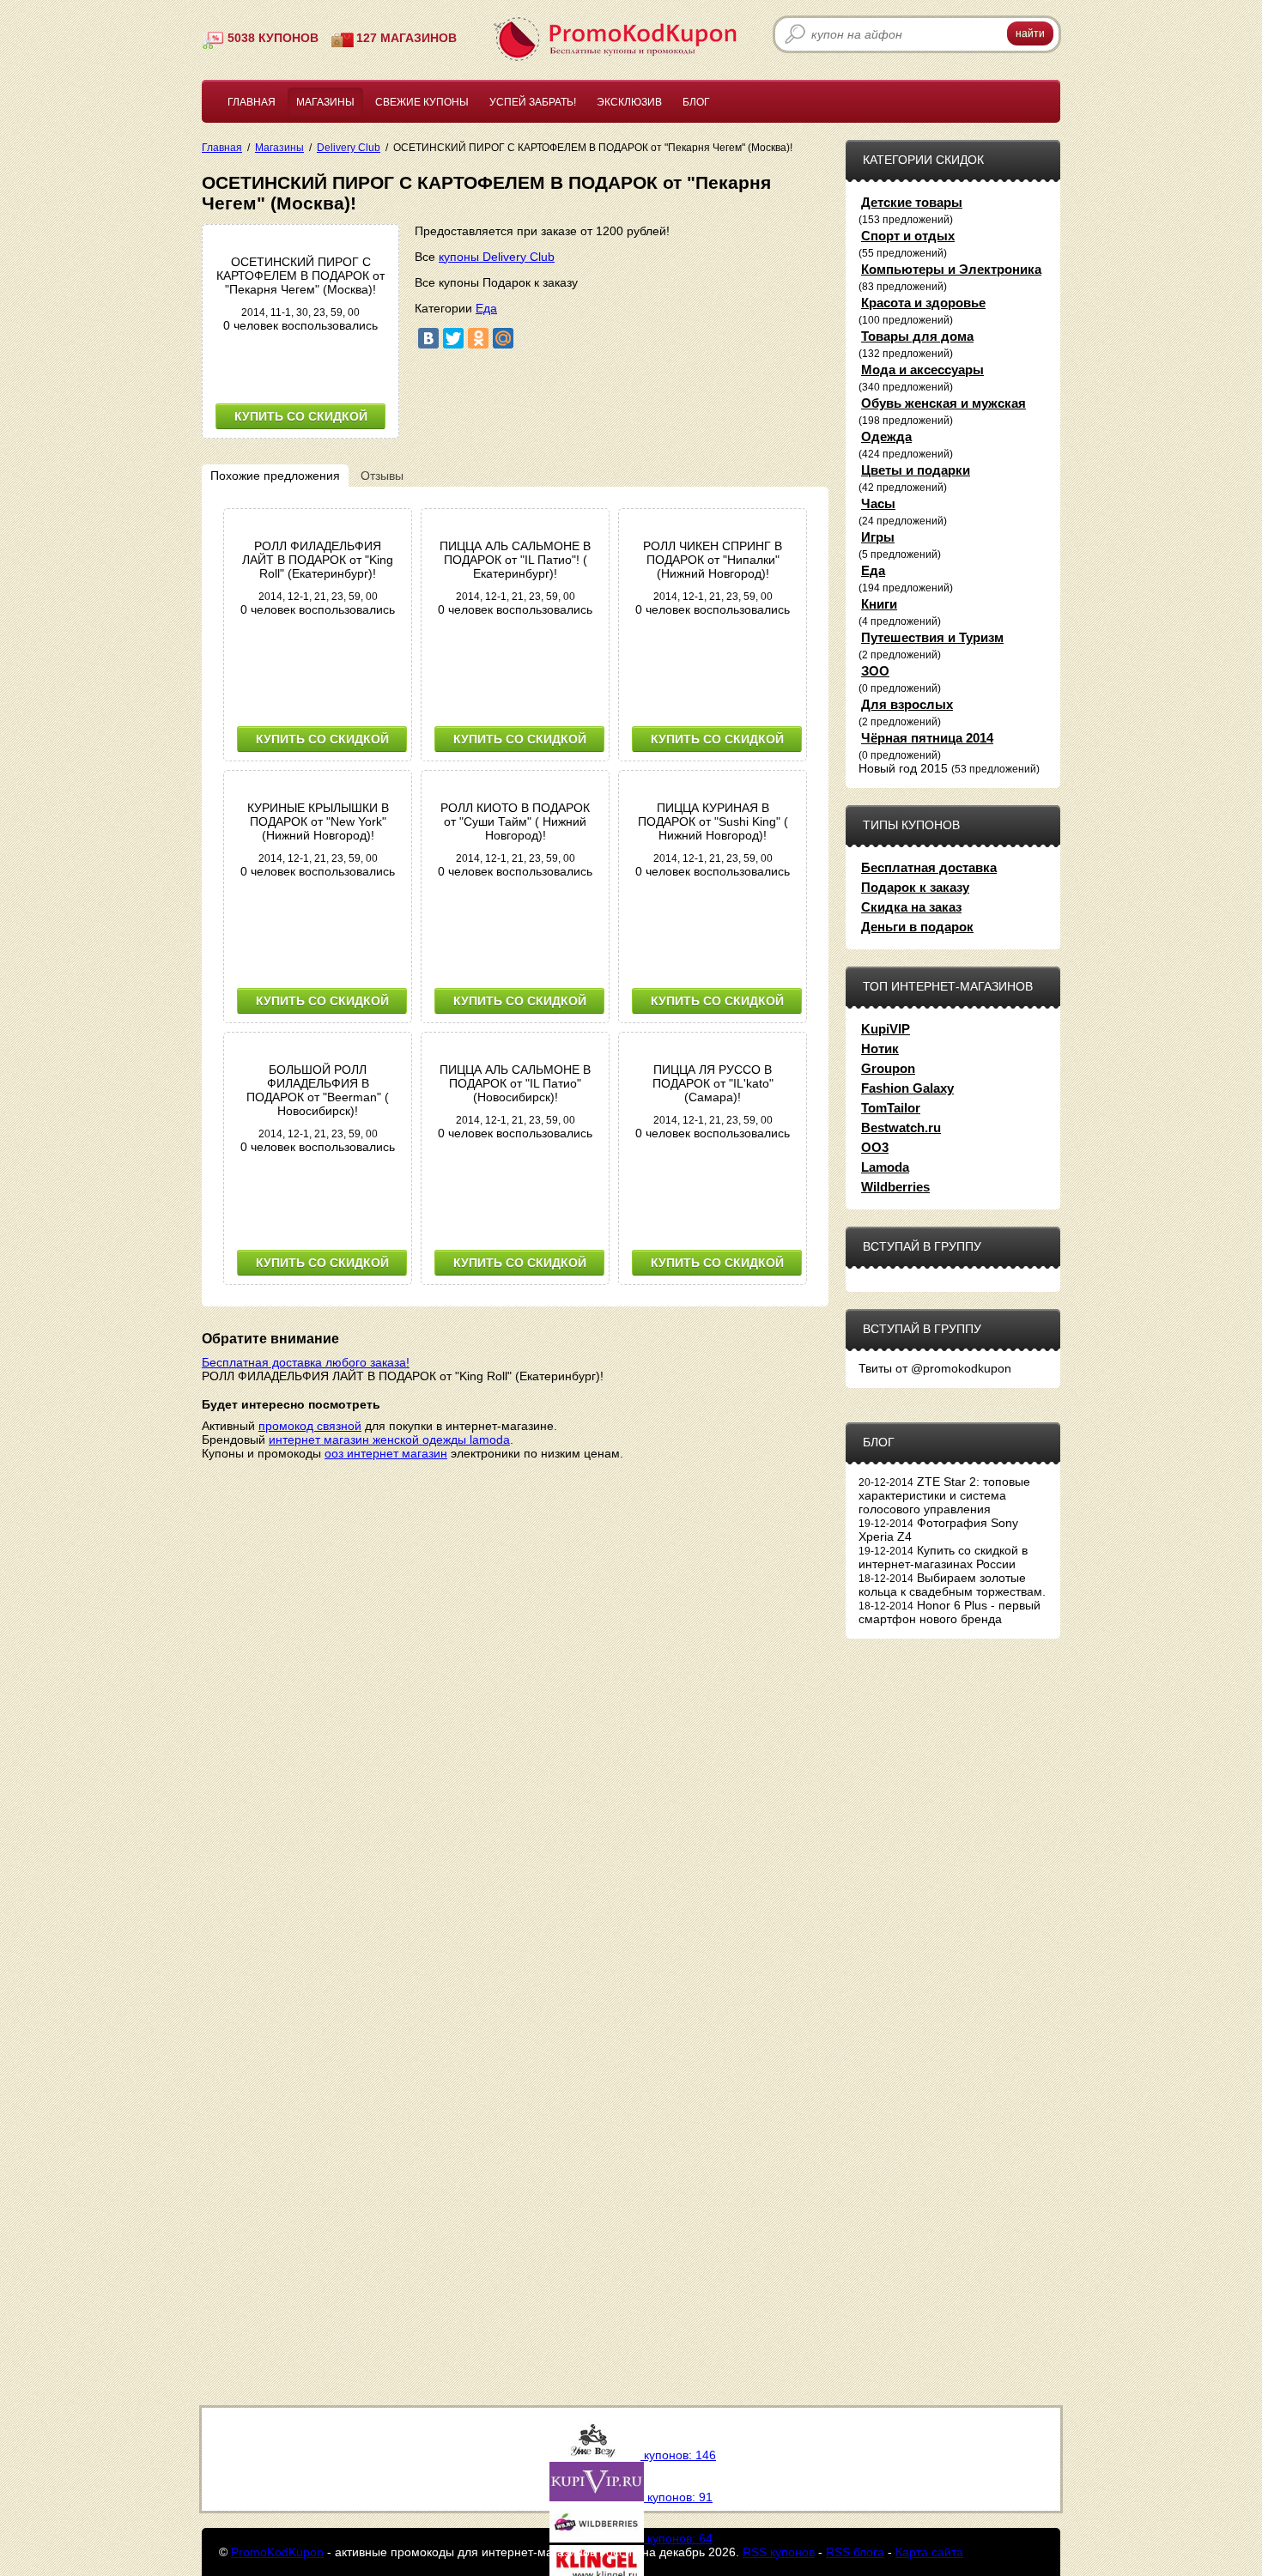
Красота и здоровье (923, 303)
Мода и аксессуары (922, 370)
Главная (252, 102)
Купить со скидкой (301, 416)
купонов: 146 (678, 2455)
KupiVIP (886, 1029)
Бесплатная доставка (929, 867)
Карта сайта (929, 2552)
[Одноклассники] (478, 338)
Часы (878, 503)
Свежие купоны (422, 102)
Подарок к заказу (915, 887)
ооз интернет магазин (386, 1453)
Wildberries (895, 1187)
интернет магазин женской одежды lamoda (389, 1440)
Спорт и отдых (908, 236)
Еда (486, 308)
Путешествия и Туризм (932, 637)
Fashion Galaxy (907, 1088)
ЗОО (875, 671)
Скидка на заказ (911, 907)
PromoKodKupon (277, 2552)
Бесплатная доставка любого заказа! (306, 1362)
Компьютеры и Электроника (951, 269)
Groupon (888, 1068)
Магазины (325, 102)
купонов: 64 (678, 2538)
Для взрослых (907, 704)
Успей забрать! (533, 102)
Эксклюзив (629, 102)
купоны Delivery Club (497, 257)
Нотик (880, 1049)
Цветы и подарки (916, 470)
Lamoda (885, 1167)
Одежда (886, 436)
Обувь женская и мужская (943, 403)
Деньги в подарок (917, 927)
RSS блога (855, 2552)
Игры (878, 537)
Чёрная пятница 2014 (927, 738)
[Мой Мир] (503, 338)
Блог (696, 102)
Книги (879, 604)
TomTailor (891, 1108)
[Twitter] (453, 338)
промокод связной (310, 1426)
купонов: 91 (678, 2497)
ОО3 (875, 1147)
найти (1030, 33)
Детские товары (912, 202)
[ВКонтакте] (428, 338)
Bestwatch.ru (901, 1127)
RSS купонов (779, 2552)
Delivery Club (349, 147)
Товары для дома (917, 336)
